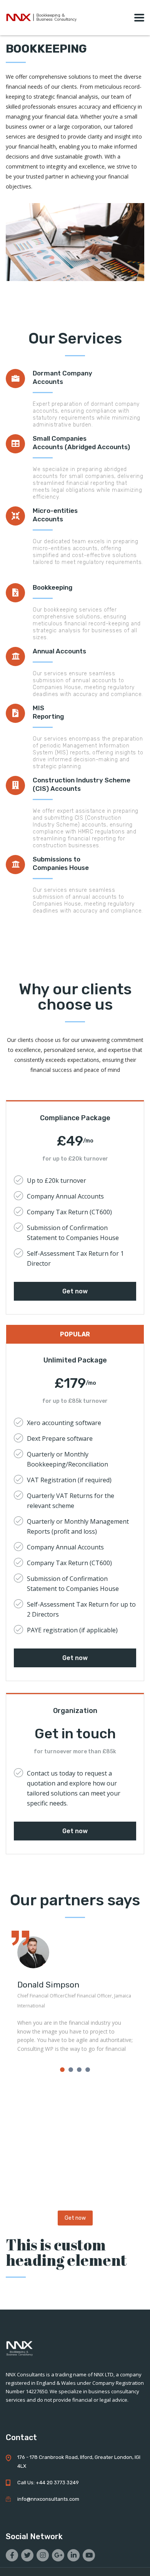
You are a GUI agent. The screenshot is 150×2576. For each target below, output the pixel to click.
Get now (75, 1291)
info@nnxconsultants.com (48, 2499)
